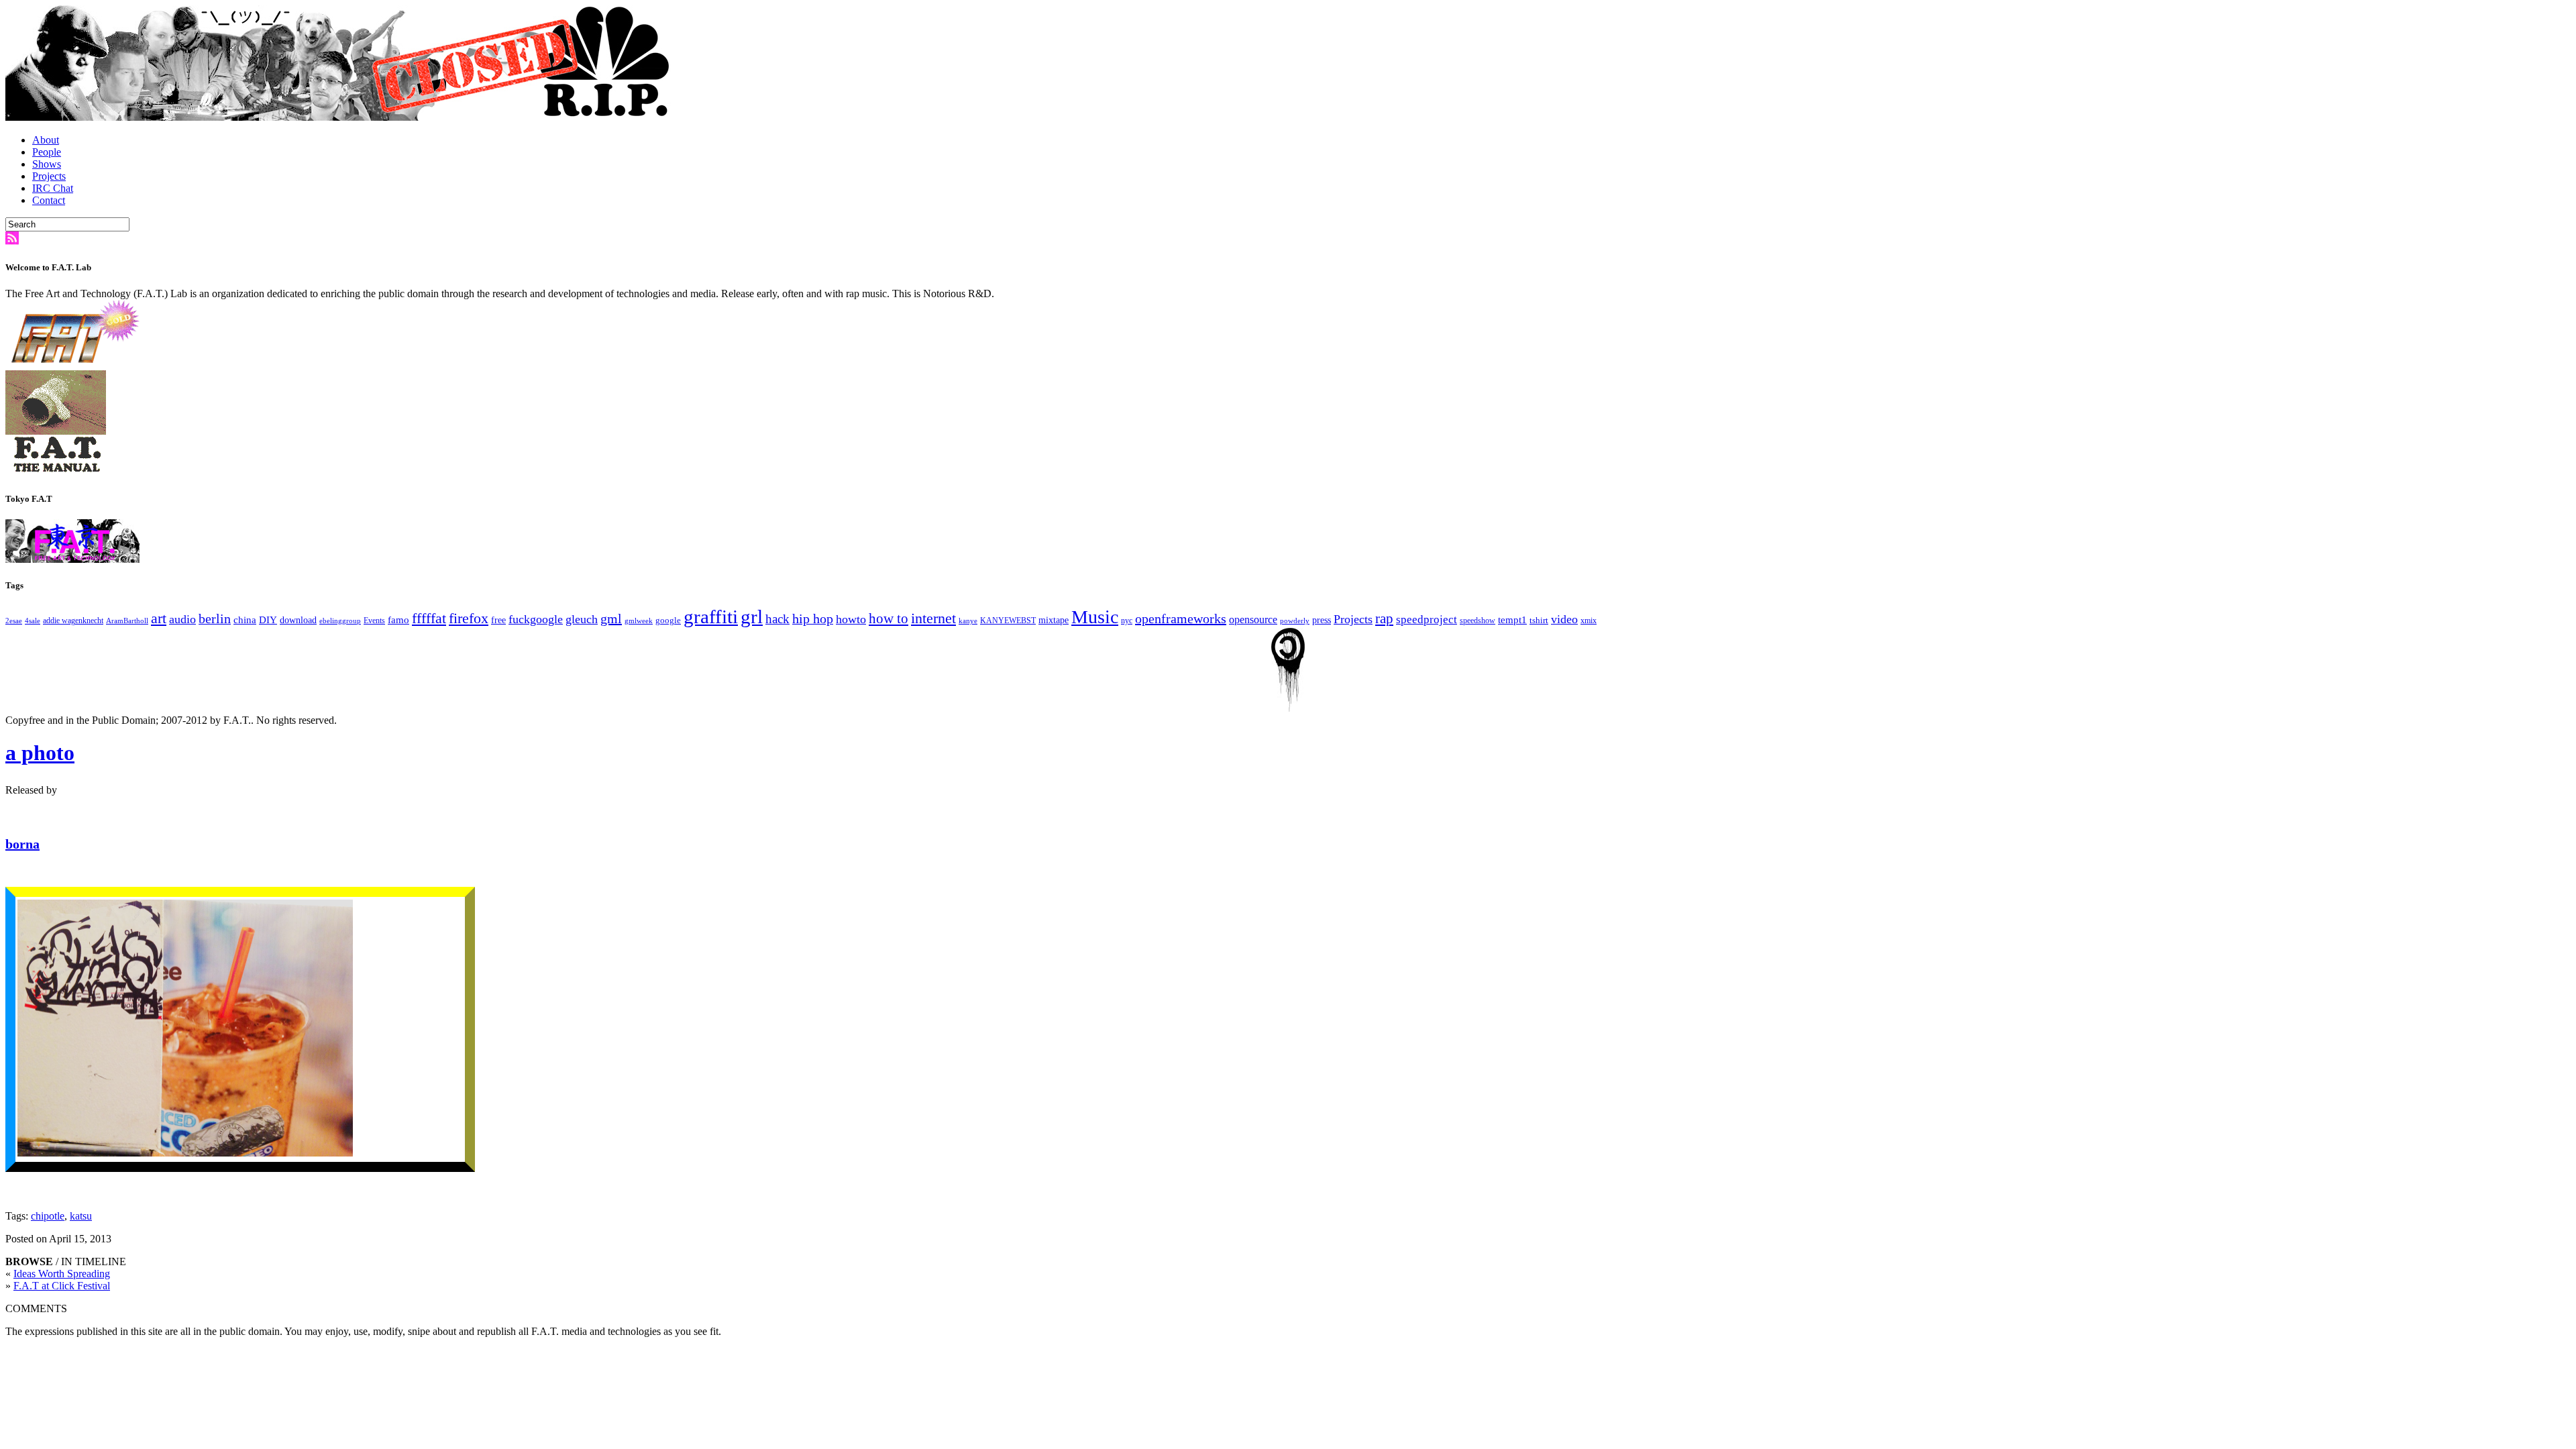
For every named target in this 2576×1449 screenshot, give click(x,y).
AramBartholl (127, 621)
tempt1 (1512, 620)
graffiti (711, 616)
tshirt (1539, 620)
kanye (968, 621)
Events (374, 621)
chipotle (48, 1216)
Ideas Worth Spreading (62, 1274)
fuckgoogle (536, 619)
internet (933, 619)
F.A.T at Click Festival (62, 1286)
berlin (215, 619)
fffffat (429, 618)
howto (851, 619)
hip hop (813, 619)
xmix (1589, 621)
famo (398, 620)
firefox (469, 619)
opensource (1253, 620)
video (1564, 619)
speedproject (1427, 620)
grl (752, 616)
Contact (49, 200)
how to (889, 619)
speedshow (1478, 621)
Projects (49, 176)
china (245, 620)
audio (182, 619)
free (498, 620)
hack (777, 619)
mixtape (1054, 620)
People (47, 152)
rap (1384, 619)
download (298, 620)
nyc (1127, 621)
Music (1095, 617)
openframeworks (1181, 619)
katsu (81, 1216)
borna (22, 844)
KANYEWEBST (1008, 621)
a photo (40, 753)
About (46, 140)
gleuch (582, 619)
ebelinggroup (340, 621)
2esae (14, 621)
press (1322, 620)
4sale (33, 621)
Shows (47, 164)
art (159, 619)
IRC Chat (53, 188)
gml (611, 619)
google (668, 620)
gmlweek (639, 621)
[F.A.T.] (341, 117)
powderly (1295, 621)
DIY (268, 620)
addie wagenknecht (73, 621)
